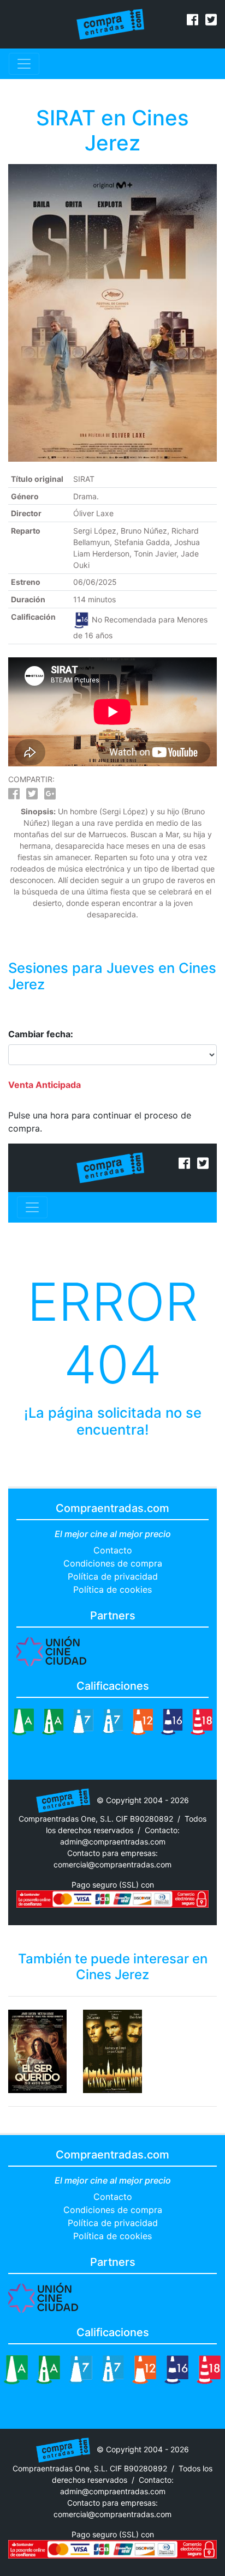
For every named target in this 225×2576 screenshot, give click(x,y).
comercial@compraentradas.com (112, 1864)
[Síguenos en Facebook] (193, 21)
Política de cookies (112, 1589)
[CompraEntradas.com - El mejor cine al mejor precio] (111, 23)
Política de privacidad (113, 1576)
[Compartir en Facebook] (14, 796)
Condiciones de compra (113, 1563)
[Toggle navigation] (24, 64)
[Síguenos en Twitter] (211, 21)
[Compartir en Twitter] (32, 796)
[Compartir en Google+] (50, 796)
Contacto (113, 1550)
